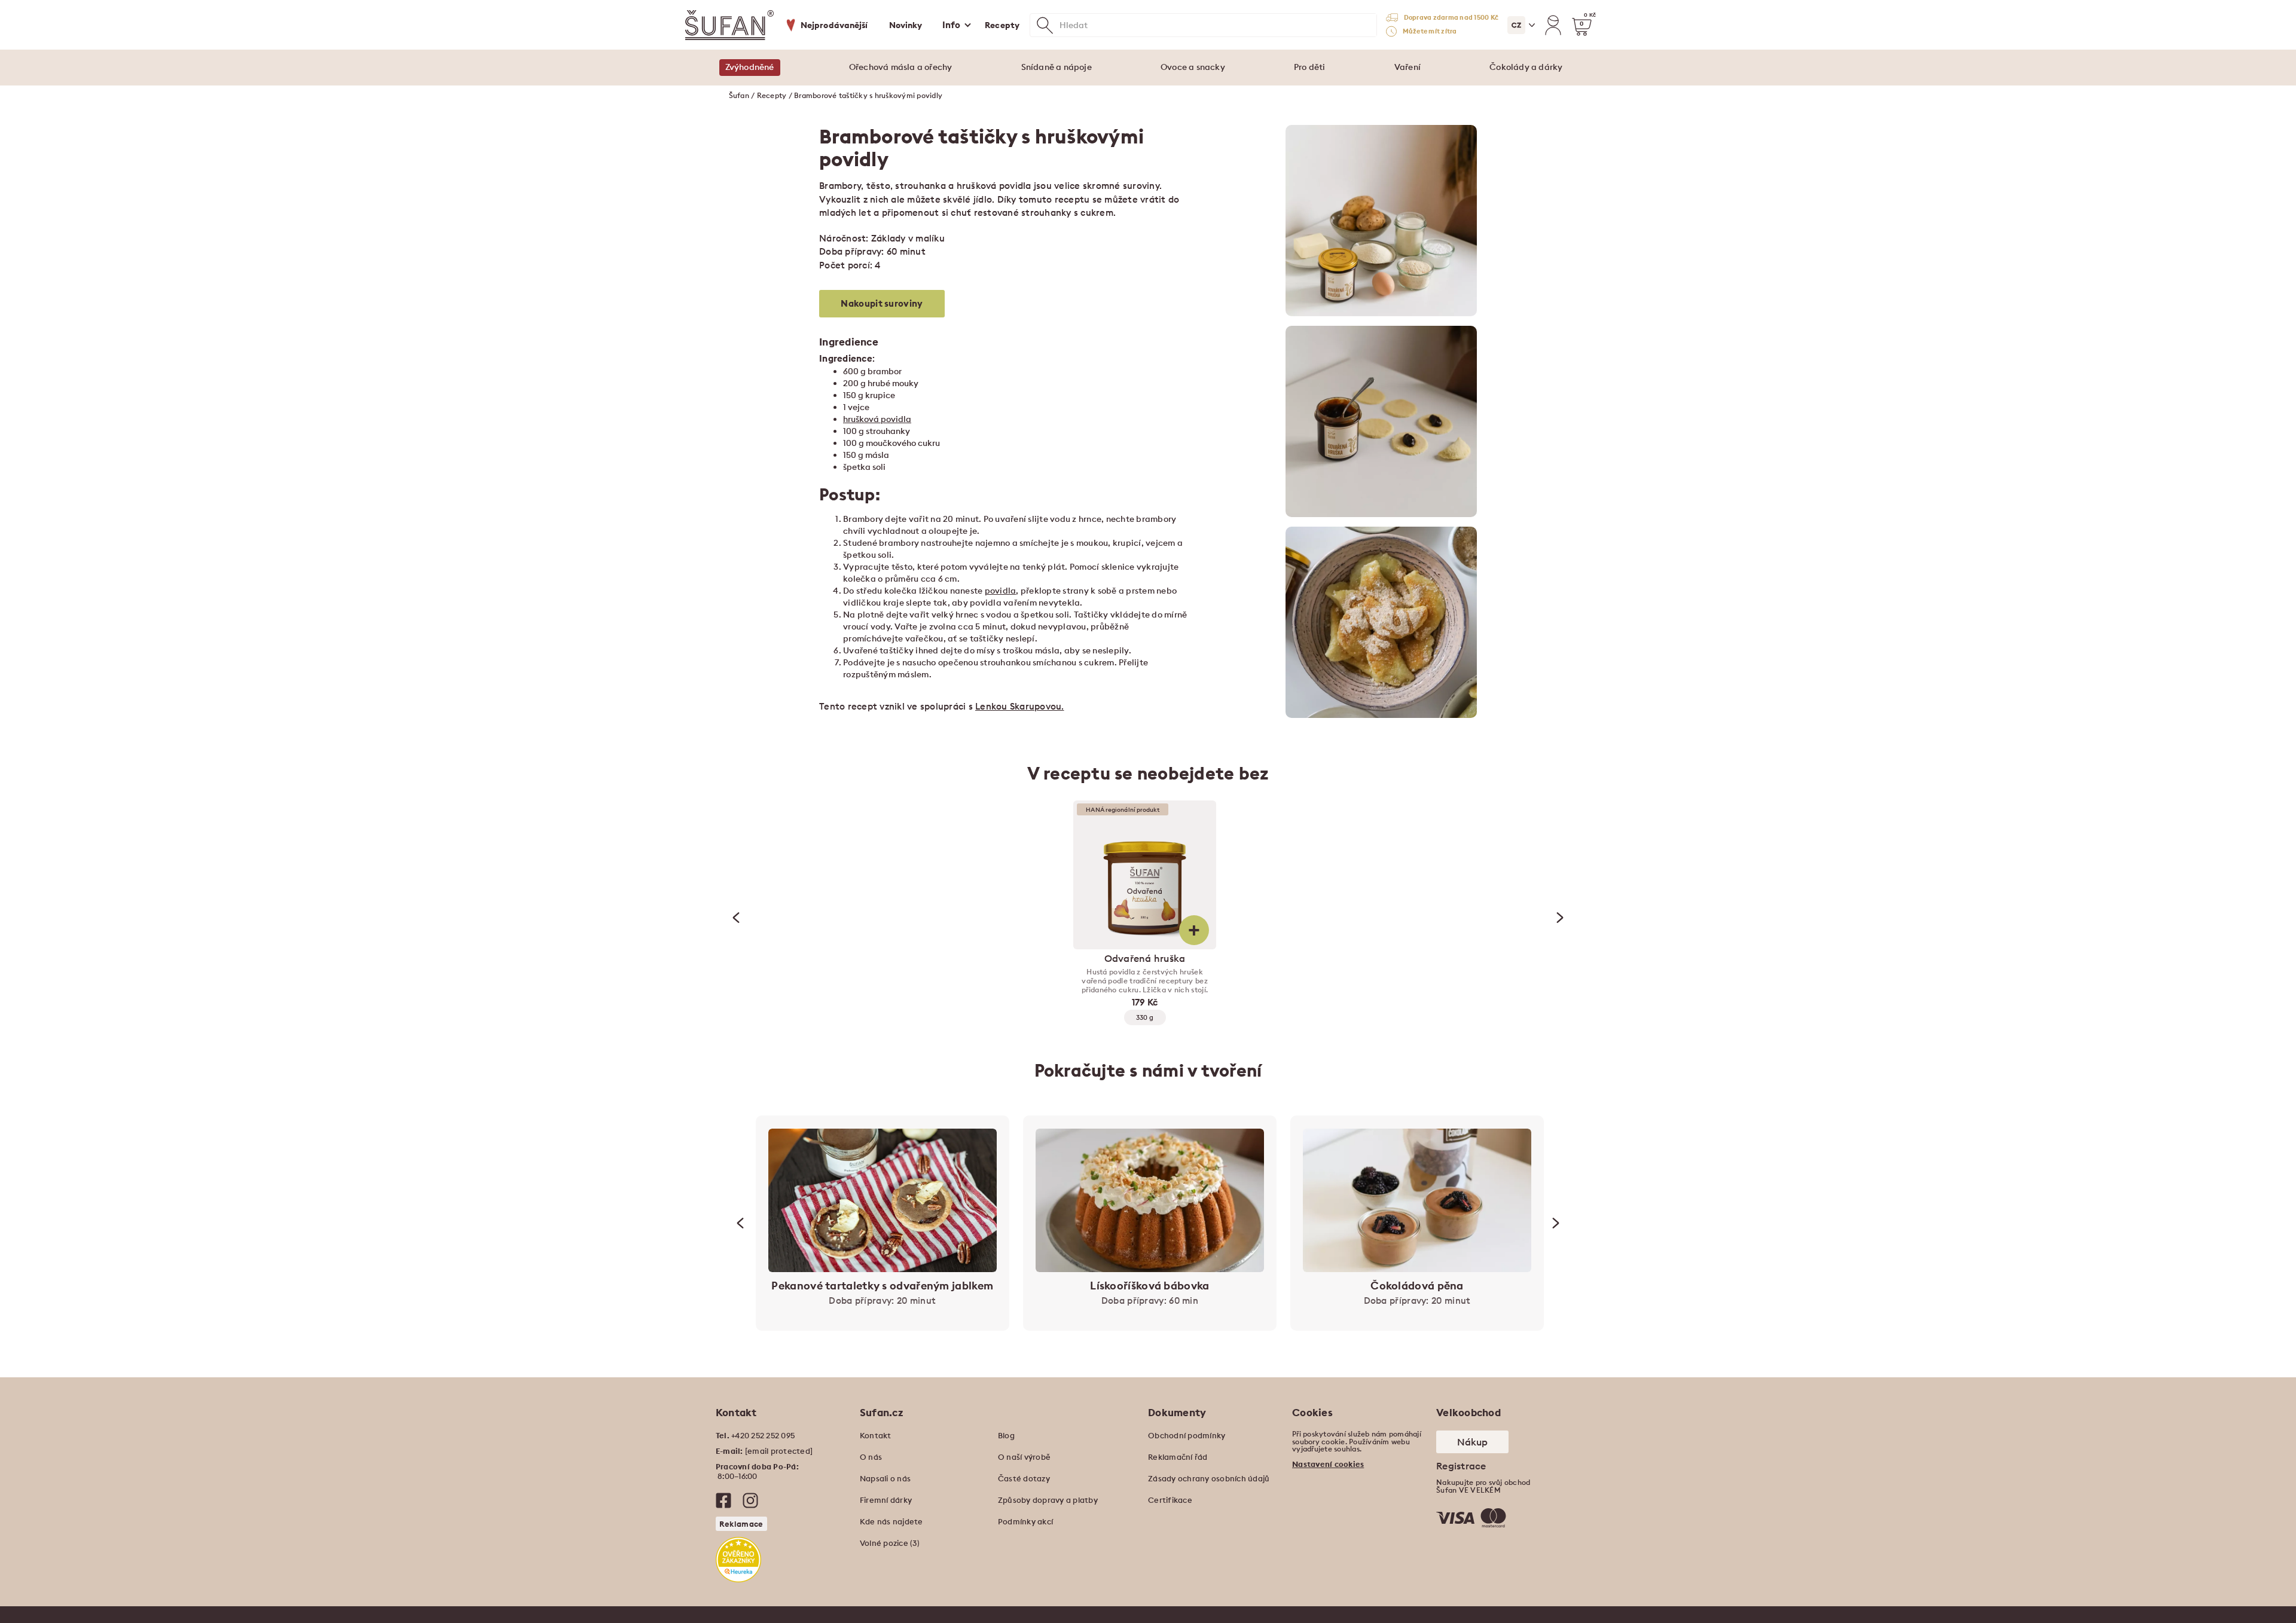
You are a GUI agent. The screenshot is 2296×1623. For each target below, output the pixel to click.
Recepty (1002, 25)
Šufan (739, 95)
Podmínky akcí (1025, 1521)
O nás (871, 1457)
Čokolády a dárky (1526, 67)
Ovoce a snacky (1193, 67)
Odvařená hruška (1145, 958)
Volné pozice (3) (890, 1543)
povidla (1001, 591)
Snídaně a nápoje (1057, 67)
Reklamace (741, 1524)
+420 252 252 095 (763, 1435)
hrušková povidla (877, 419)
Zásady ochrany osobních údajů (1209, 1478)
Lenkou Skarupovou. (1020, 706)
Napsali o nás (885, 1478)
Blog (1006, 1435)
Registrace (1461, 1466)
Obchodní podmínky (1187, 1435)
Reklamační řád (1178, 1457)
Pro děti (1310, 67)
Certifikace (1170, 1500)
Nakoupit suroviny (882, 303)
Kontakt (876, 1435)
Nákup (1472, 1442)
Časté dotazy (1024, 1478)
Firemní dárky (886, 1500)
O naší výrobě (1024, 1457)
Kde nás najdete (891, 1521)
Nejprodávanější (834, 25)
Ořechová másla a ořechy (901, 67)
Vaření (1407, 67)
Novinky (906, 25)
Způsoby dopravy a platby (1048, 1500)
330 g (1145, 1017)
